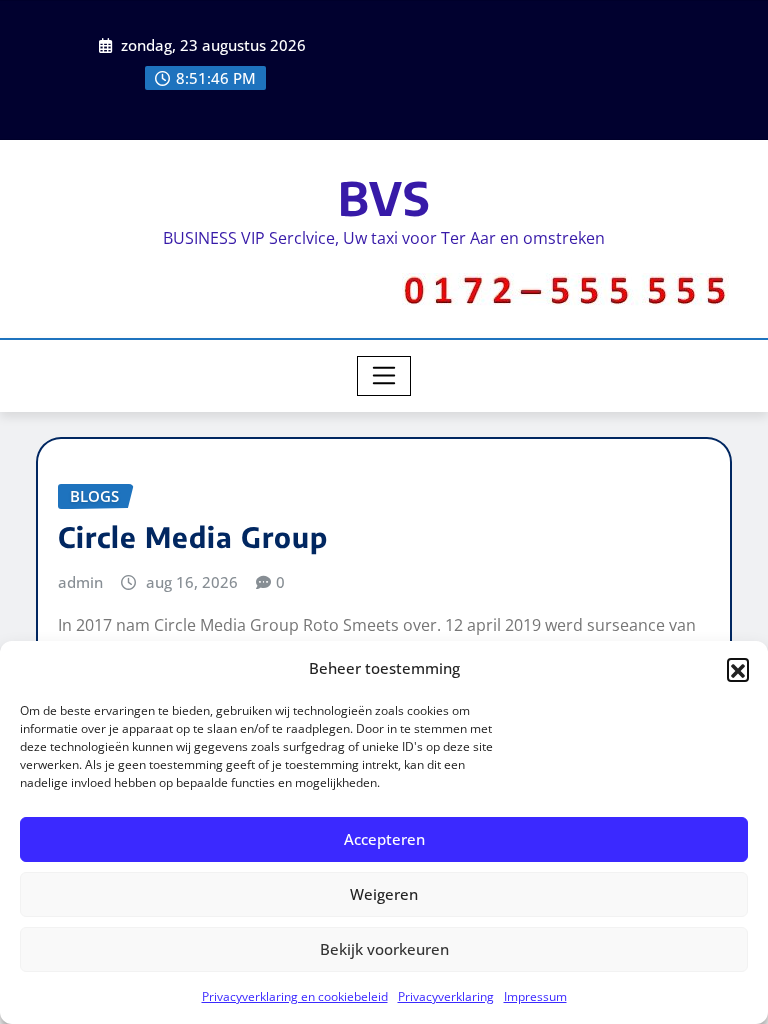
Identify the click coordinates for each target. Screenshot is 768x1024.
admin (80, 582)
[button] (738, 669)
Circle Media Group (193, 536)
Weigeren (384, 894)
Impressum (535, 996)
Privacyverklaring (446, 996)
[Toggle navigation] (384, 376)
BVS (384, 197)
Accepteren (384, 839)
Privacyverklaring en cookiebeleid (295, 996)
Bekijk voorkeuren (384, 949)
